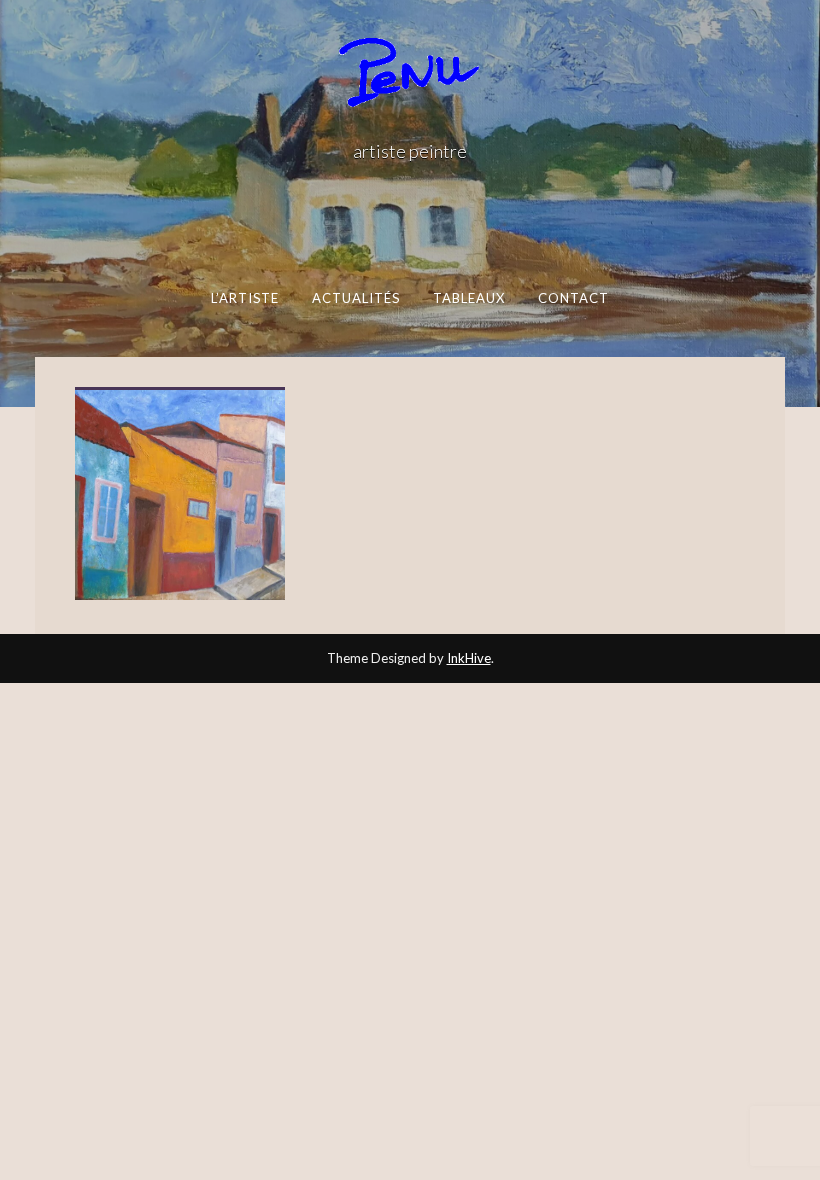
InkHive (469, 658)
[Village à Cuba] (180, 496)
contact (574, 298)
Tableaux (469, 298)
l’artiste (245, 298)
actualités (356, 298)
